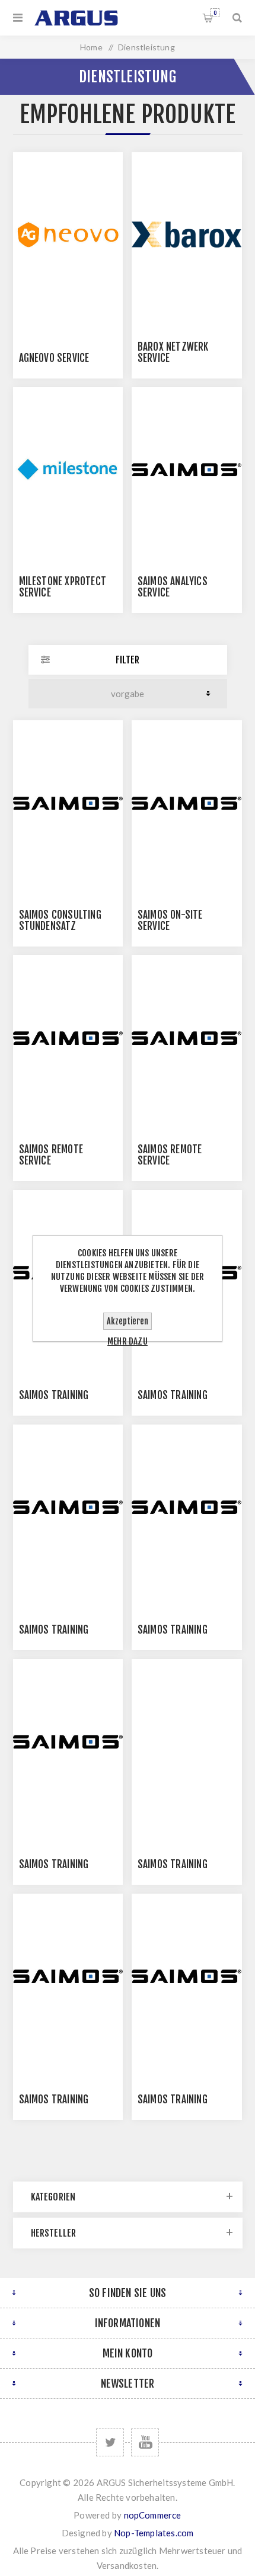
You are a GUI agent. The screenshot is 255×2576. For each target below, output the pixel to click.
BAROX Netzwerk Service (173, 352)
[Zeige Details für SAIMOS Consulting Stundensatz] (68, 803)
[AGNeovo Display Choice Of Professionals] (68, 235)
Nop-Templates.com (154, 2533)
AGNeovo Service (54, 358)
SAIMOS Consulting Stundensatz (60, 920)
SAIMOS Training (54, 1395)
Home (91, 47)
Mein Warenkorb (215, 13)
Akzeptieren (128, 1321)
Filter (128, 660)
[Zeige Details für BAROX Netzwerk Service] (187, 235)
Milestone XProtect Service (63, 587)
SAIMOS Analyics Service (173, 587)
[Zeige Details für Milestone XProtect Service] (68, 469)
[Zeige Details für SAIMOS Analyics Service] (187, 469)
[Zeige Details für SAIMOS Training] (68, 1507)
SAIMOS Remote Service (51, 1155)
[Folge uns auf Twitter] (110, 2442)
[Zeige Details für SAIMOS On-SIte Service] (187, 803)
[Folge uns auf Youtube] (145, 2442)
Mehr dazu (128, 1341)
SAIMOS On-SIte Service (170, 920)
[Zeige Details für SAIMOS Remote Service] (68, 1037)
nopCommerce (153, 2515)
